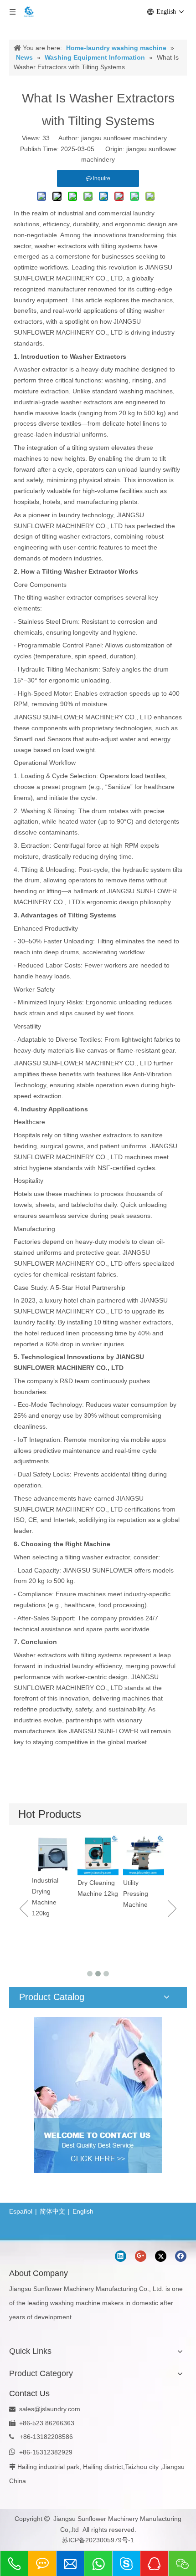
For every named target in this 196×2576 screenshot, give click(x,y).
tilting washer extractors (76, 536)
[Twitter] (161, 2256)
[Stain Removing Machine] (150, 1869)
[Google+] (141, 2256)
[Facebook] (181, 2256)
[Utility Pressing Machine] (104, 1855)
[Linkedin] (121, 2256)
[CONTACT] (98, 2095)
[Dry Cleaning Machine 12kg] (59, 1855)
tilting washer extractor (59, 597)
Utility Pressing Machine (96, 1894)
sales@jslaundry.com (50, 2409)
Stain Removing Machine (144, 1922)
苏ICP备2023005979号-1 (98, 2540)
